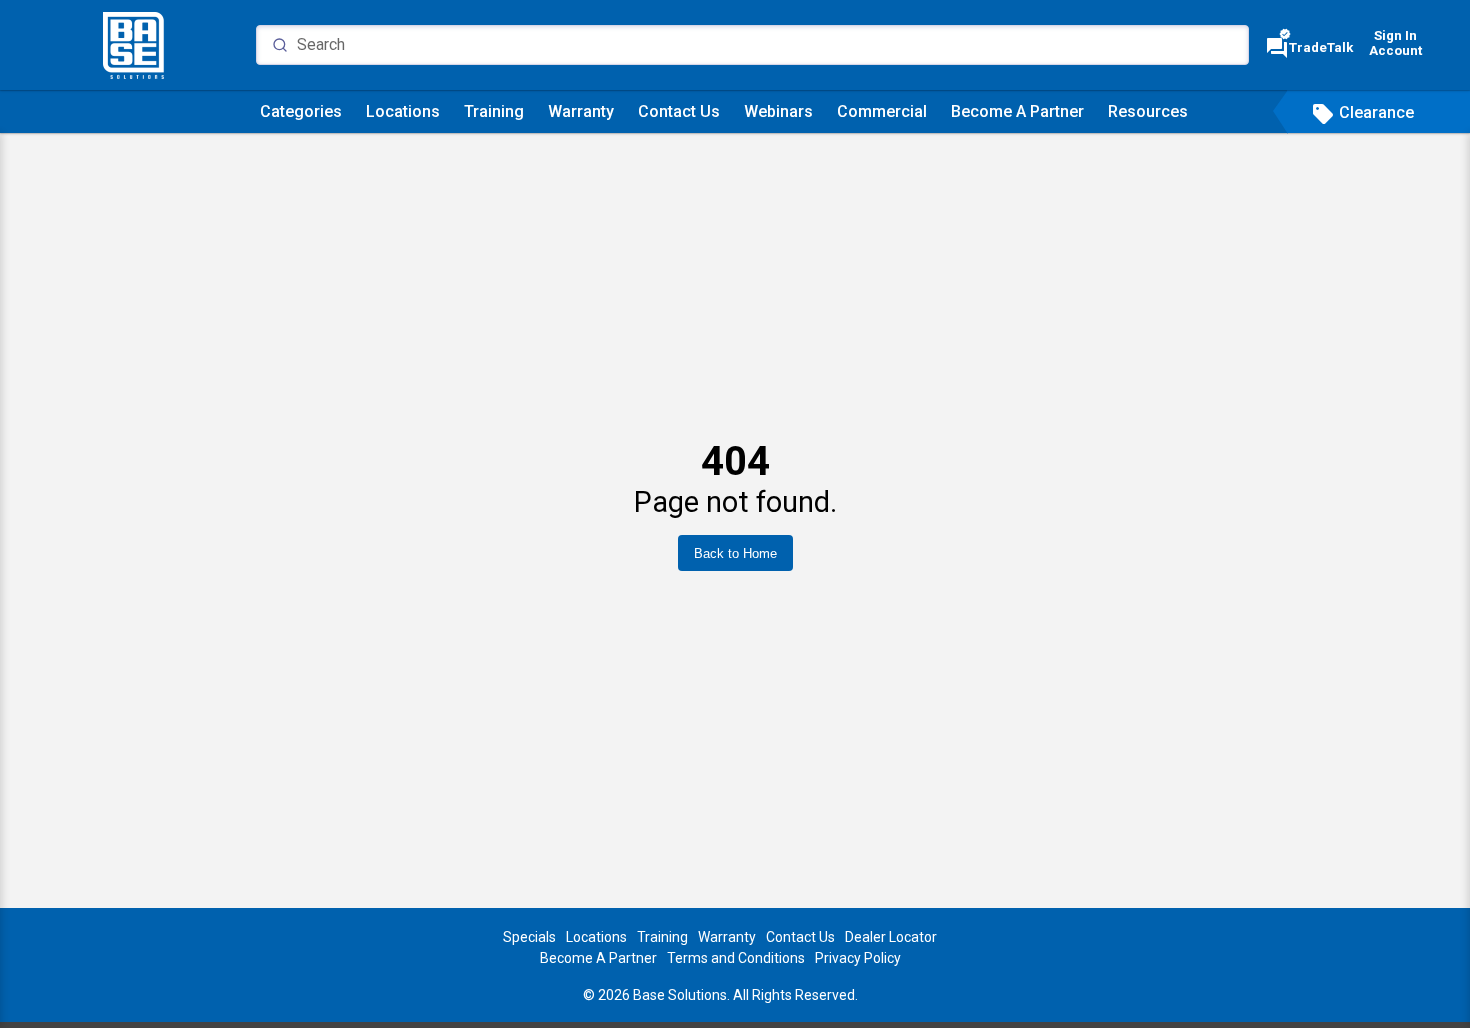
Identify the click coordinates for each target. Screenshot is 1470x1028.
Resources (1148, 111)
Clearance (1362, 112)
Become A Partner (1017, 111)
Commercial (882, 111)
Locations (403, 111)
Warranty (581, 111)
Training (494, 111)
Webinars (778, 111)
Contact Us (679, 111)
